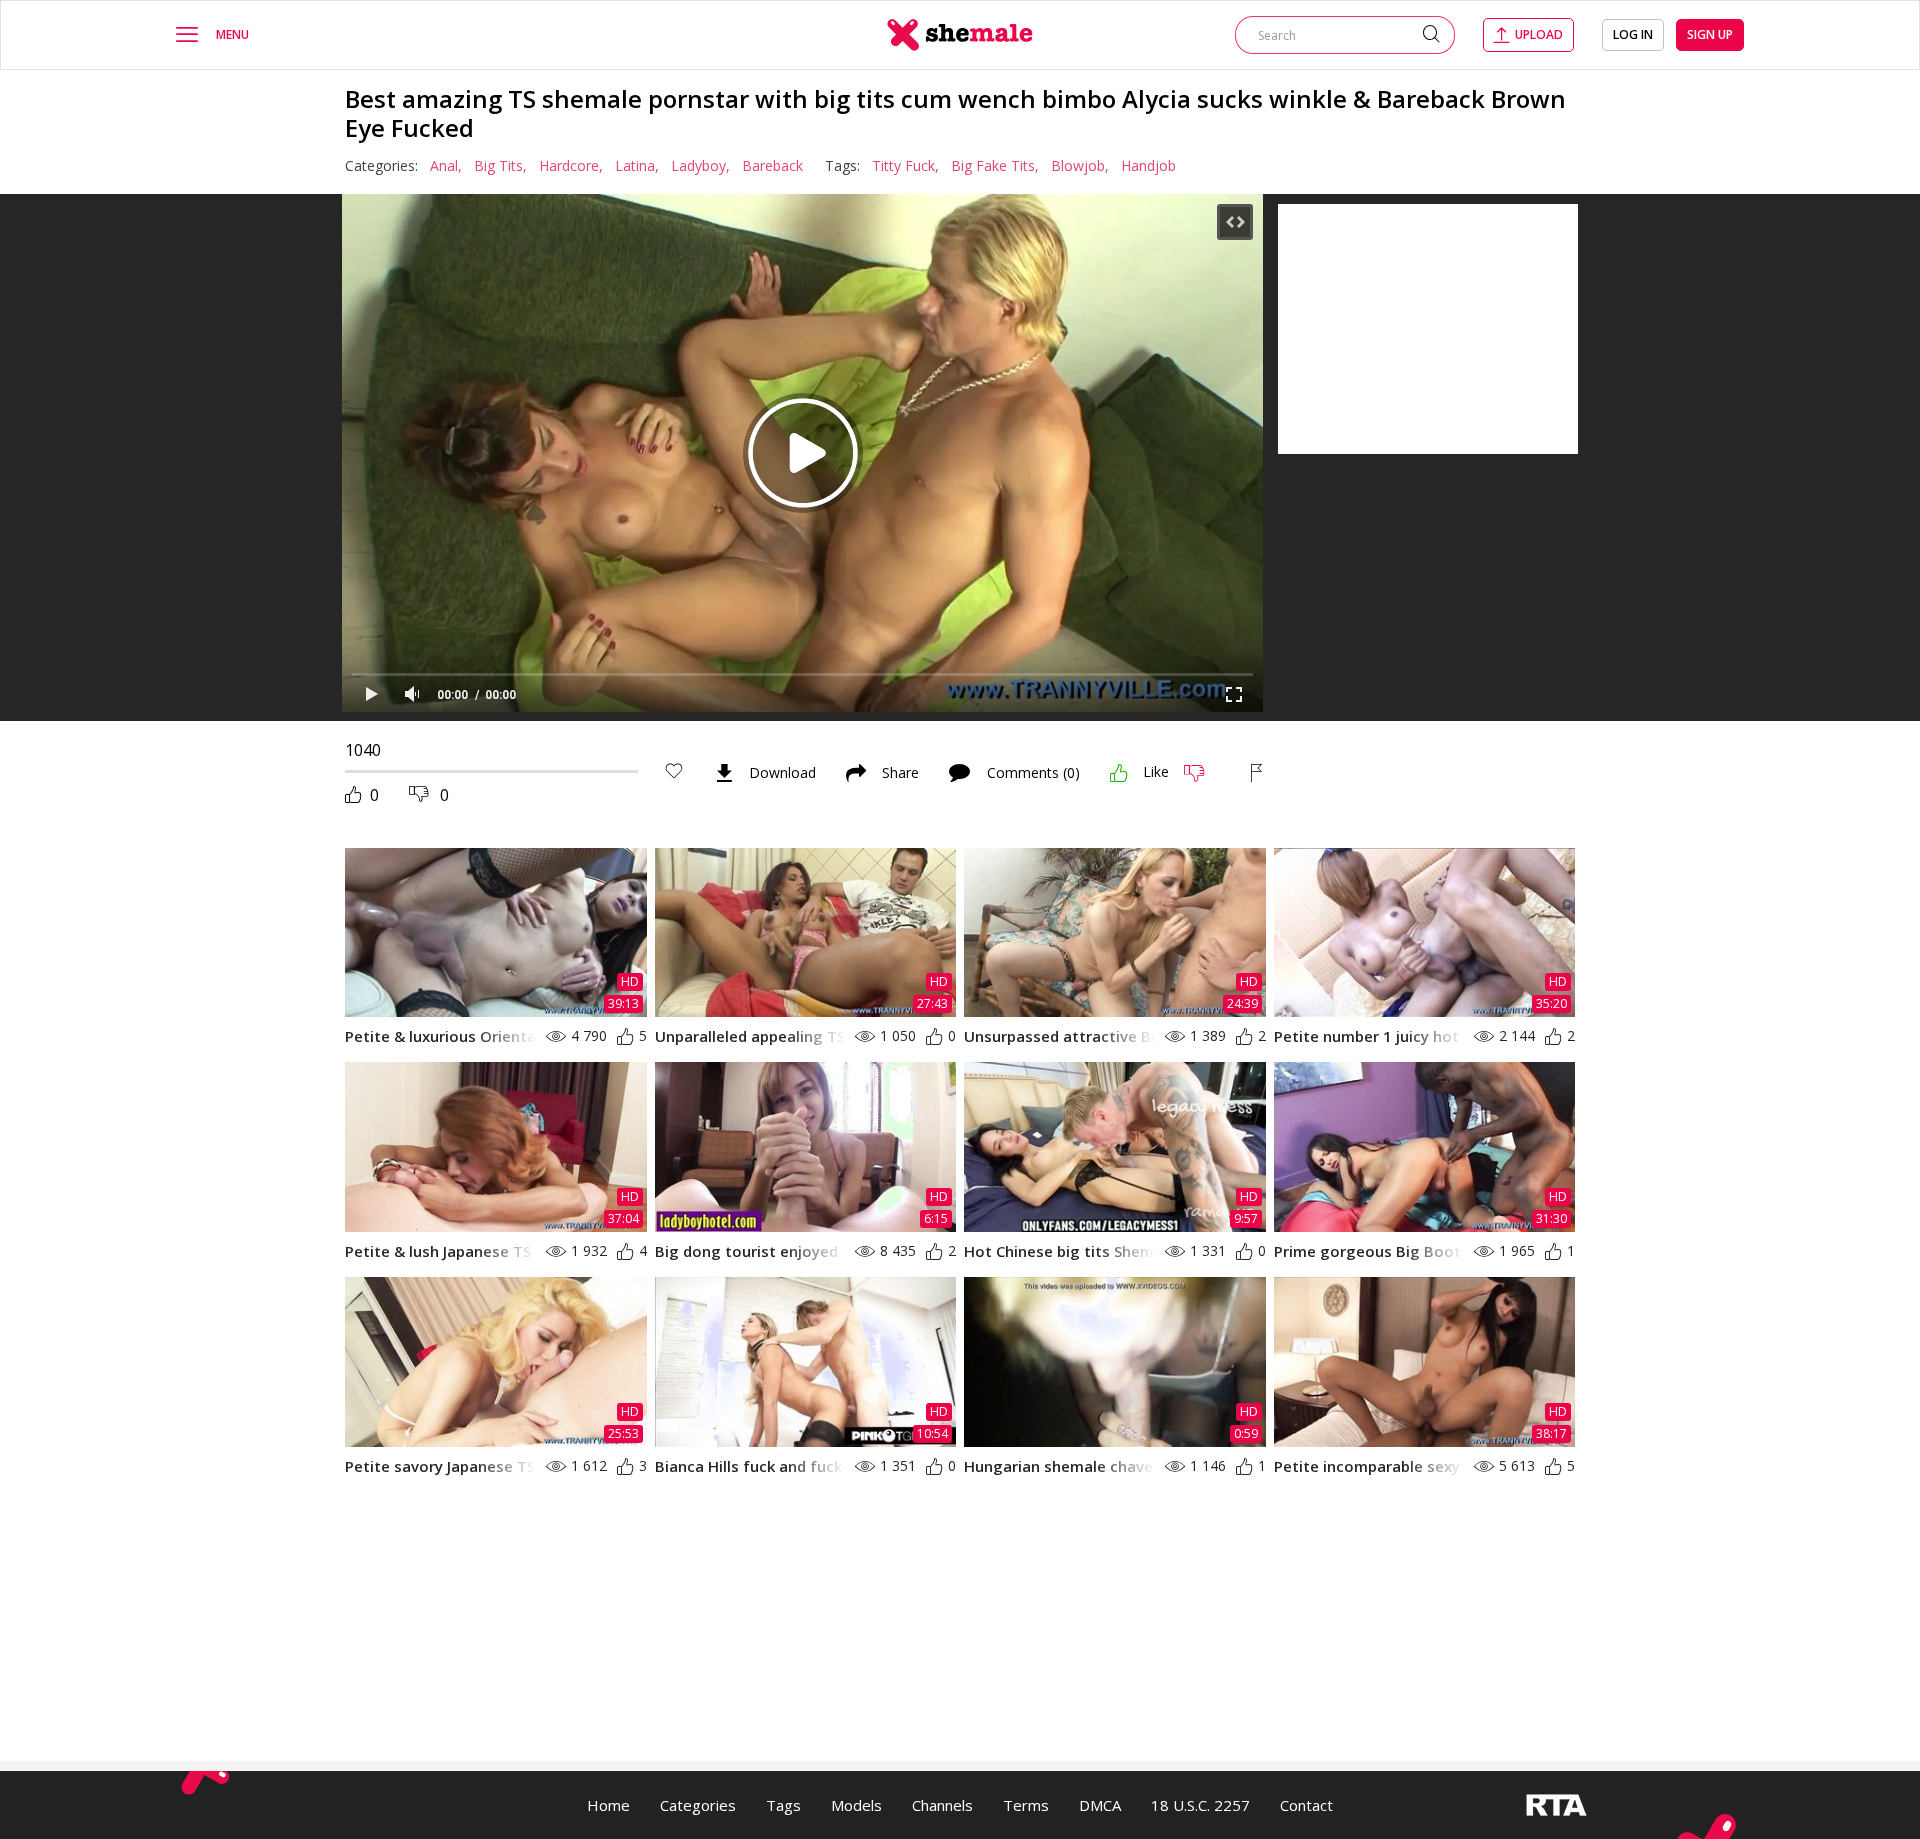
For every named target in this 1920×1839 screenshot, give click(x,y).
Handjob (1148, 165)
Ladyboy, (700, 165)
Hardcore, (571, 165)
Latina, (637, 165)
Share (900, 773)
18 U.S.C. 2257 (1200, 1805)
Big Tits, (500, 165)
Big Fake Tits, (995, 165)
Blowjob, (1080, 165)
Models (856, 1805)
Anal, (446, 165)
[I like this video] (1119, 773)
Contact (1306, 1805)
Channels (942, 1805)
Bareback (772, 165)
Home (608, 1805)
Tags (783, 1805)
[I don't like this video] (1202, 773)
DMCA (1100, 1805)
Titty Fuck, (905, 165)
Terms (1026, 1805)
